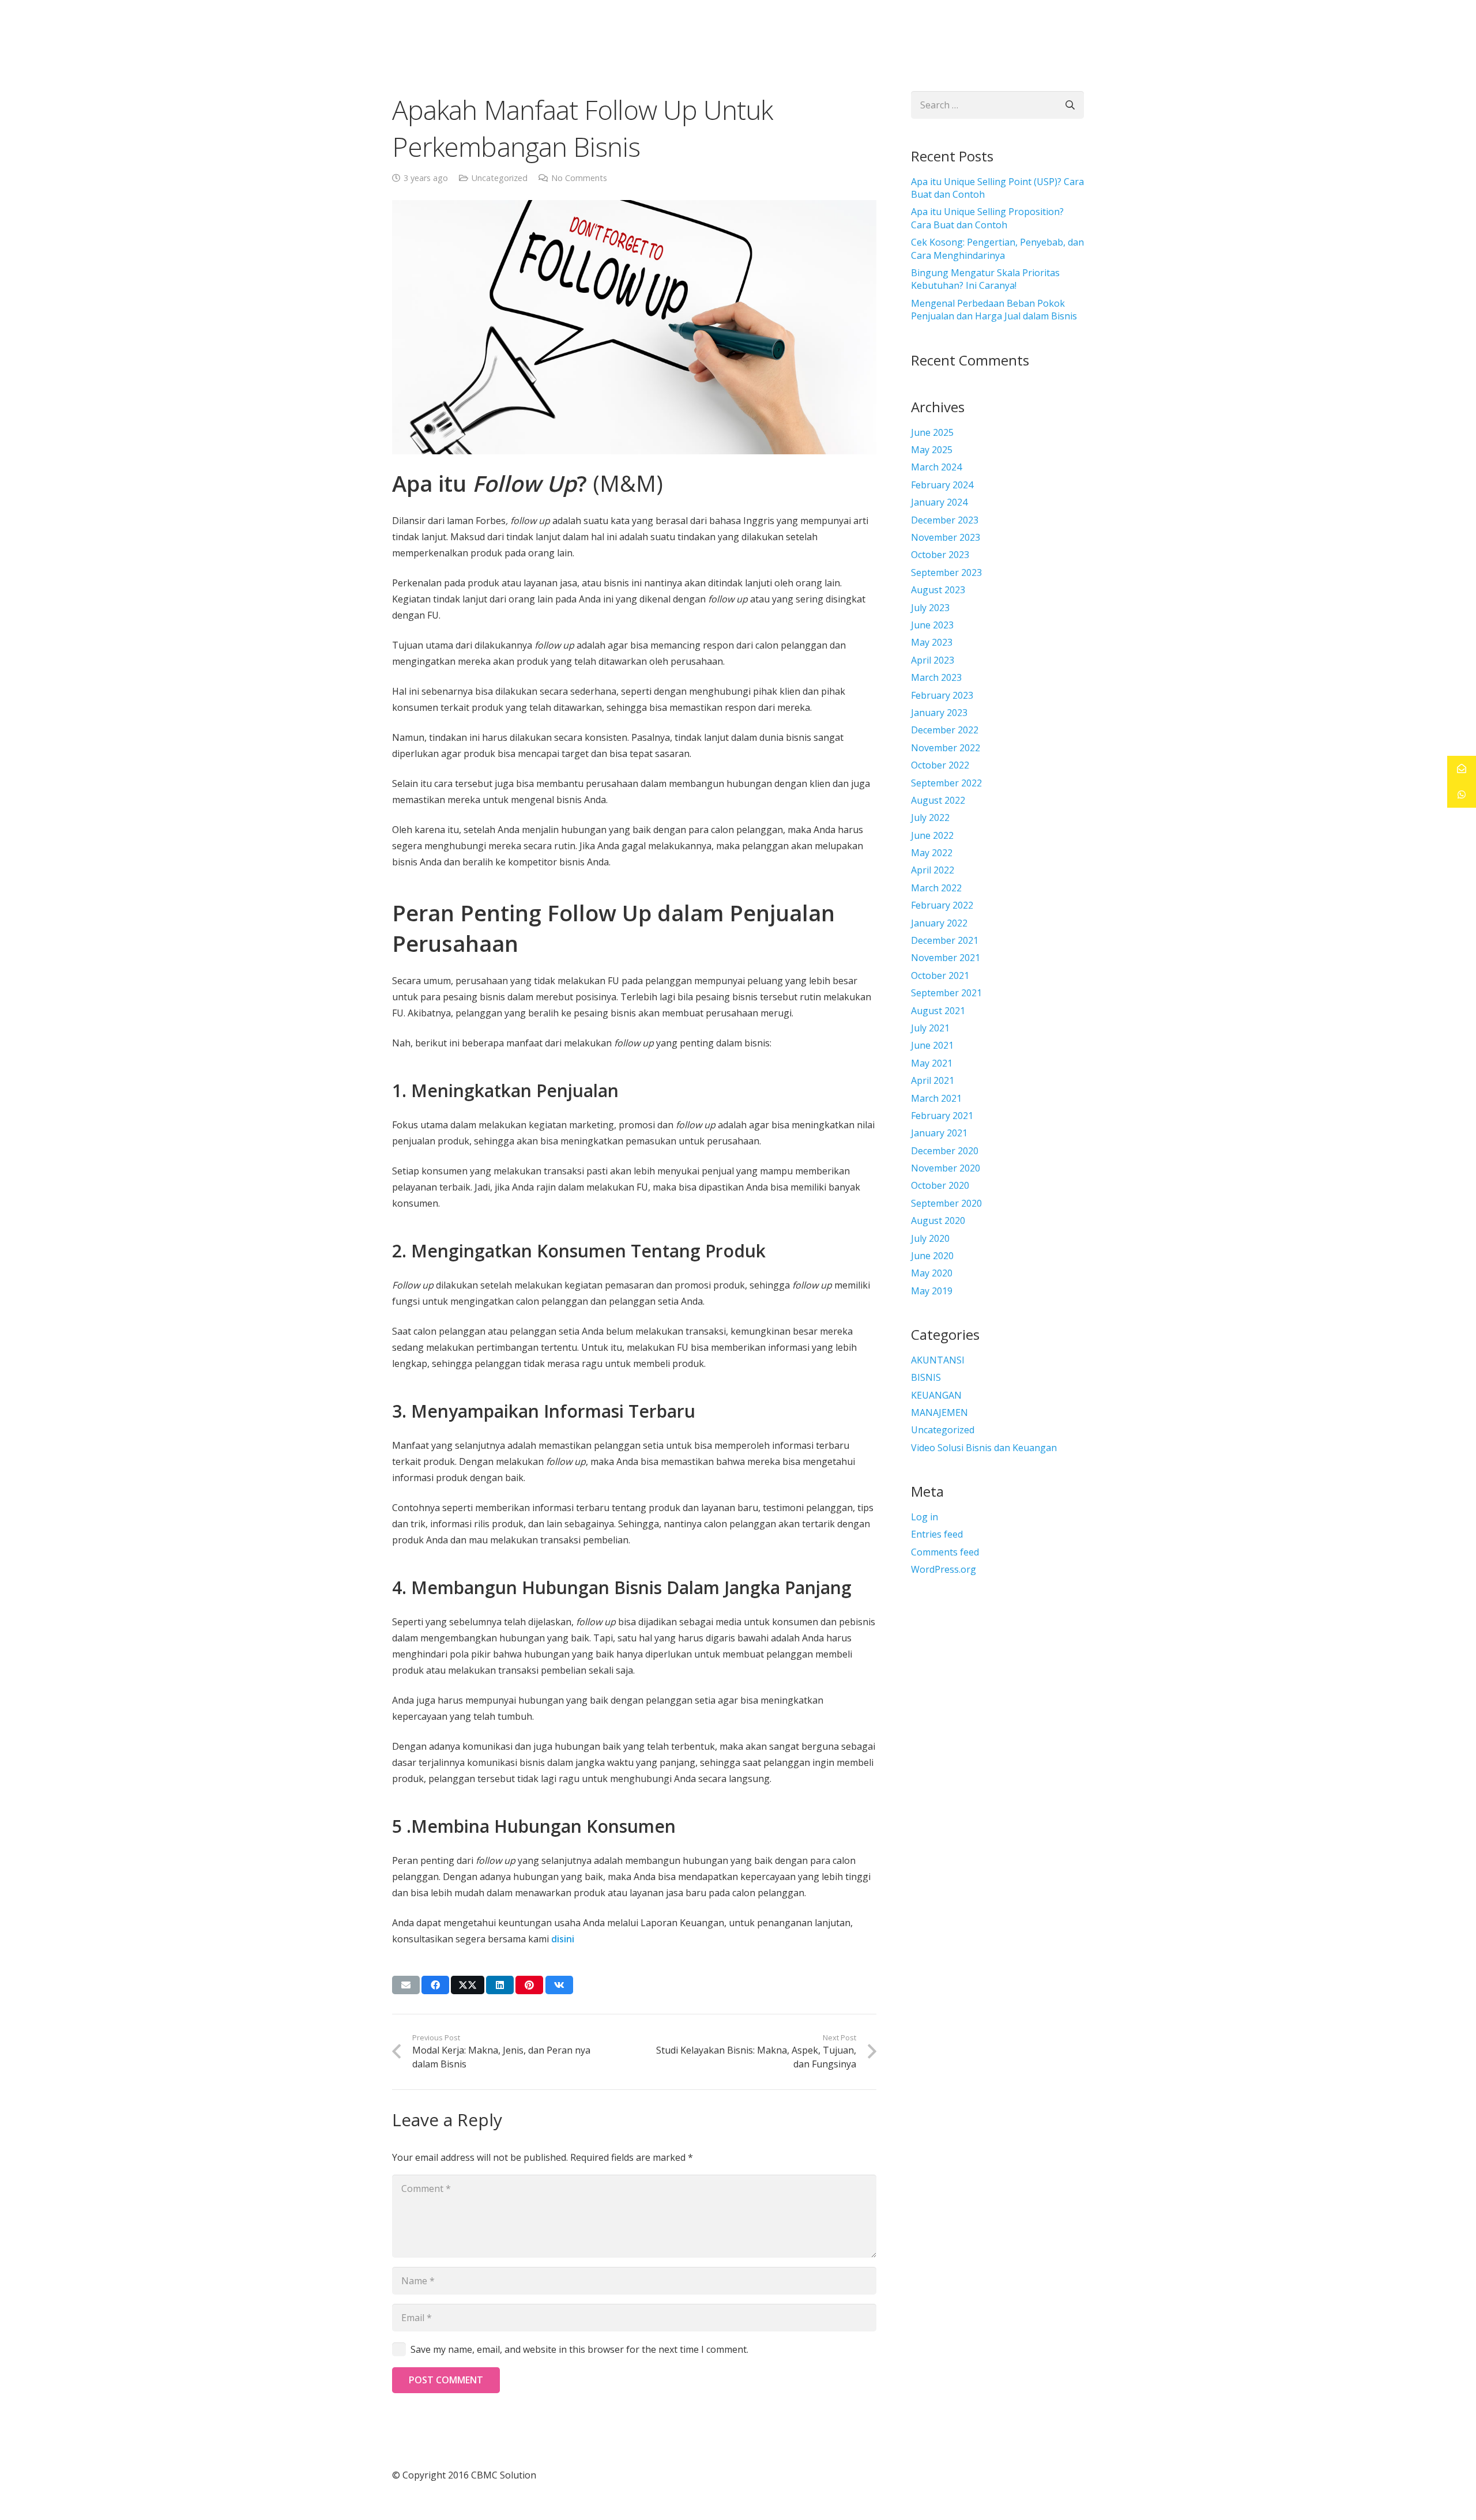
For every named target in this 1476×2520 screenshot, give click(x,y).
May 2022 (932, 853)
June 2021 (932, 1045)
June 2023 (932, 625)
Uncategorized (500, 178)
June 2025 (932, 432)
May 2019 (932, 1291)
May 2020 (932, 1273)
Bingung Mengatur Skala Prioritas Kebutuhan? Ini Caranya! (985, 279)
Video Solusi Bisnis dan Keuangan (984, 1448)
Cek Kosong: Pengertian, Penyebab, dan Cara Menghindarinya (997, 248)
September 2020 (946, 1203)
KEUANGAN (936, 1395)
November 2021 (946, 958)
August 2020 (938, 1221)
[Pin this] (529, 1985)
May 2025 (932, 450)
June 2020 (932, 1256)
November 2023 (946, 537)
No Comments (579, 178)
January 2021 (939, 1133)
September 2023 (946, 572)
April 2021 (933, 1080)
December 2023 (945, 520)
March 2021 (936, 1098)
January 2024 (939, 502)
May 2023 (932, 642)
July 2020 (930, 1238)
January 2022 (939, 923)
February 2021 (942, 1116)
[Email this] (406, 1985)
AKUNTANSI (938, 1360)
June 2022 (932, 835)
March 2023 (936, 677)
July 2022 (930, 818)
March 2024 (936, 467)
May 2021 (932, 1063)
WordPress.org (944, 1569)
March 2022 (936, 888)
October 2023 (940, 555)
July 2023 (930, 608)
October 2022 (940, 765)
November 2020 (946, 1168)
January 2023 (939, 713)
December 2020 (945, 1151)
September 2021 (946, 993)
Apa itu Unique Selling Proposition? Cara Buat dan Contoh (987, 218)
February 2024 (942, 485)
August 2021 (938, 1011)
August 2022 (938, 800)
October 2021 (940, 975)
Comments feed (945, 1552)
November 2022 (946, 748)
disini (563, 1939)
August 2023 (938, 590)
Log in (925, 1517)
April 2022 (933, 870)
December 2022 (945, 730)
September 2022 (946, 783)
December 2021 (945, 940)
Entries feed (937, 1534)
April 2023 (933, 660)
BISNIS (926, 1377)
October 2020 (940, 1185)
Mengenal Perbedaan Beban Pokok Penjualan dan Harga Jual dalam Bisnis (994, 310)
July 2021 (930, 1028)
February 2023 (942, 695)
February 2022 (942, 905)
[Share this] (435, 1985)
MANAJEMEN (940, 1412)
